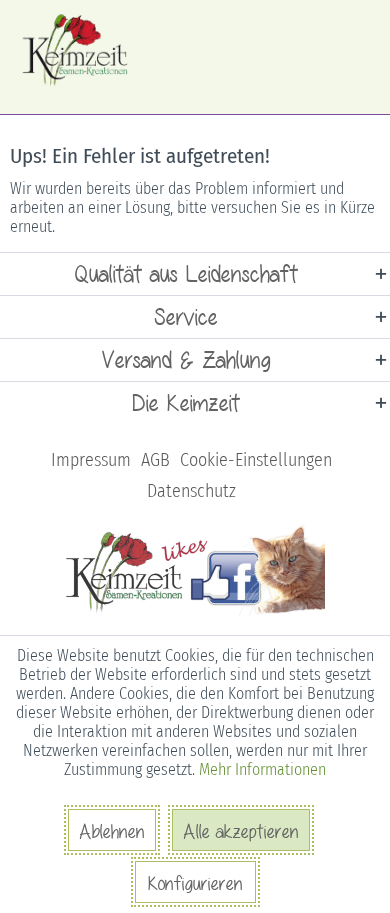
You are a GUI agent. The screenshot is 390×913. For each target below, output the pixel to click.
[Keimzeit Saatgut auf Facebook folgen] (195, 612)
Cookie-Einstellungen (256, 460)
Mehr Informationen (262, 769)
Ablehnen (112, 831)
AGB (155, 460)
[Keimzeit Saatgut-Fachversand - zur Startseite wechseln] (76, 50)
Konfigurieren (195, 883)
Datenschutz (191, 491)
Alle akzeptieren (241, 831)
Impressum (91, 460)
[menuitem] (91, 460)
